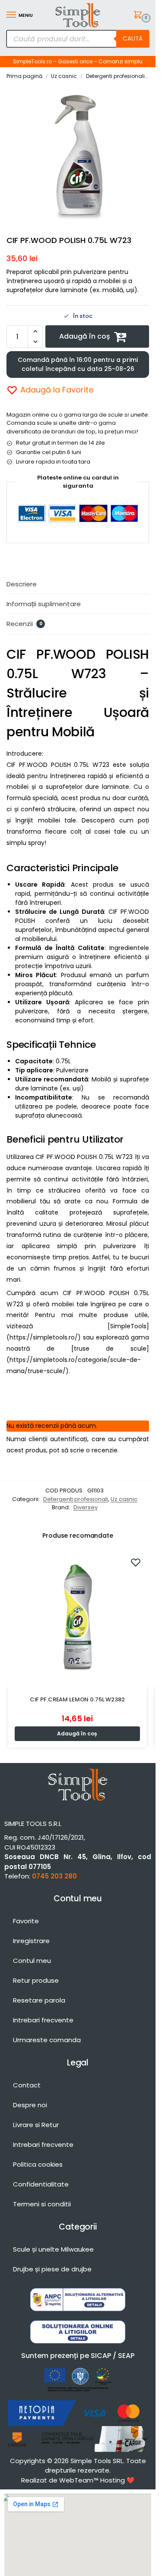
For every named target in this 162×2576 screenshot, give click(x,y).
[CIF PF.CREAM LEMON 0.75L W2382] (77, 1618)
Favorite (26, 1921)
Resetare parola (39, 2000)
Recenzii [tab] (24, 624)
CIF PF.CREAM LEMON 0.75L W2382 (77, 1699)
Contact (27, 2085)
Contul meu (32, 1961)
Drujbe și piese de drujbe (52, 2269)
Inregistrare (31, 1941)
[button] (139, 16)
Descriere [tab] (22, 584)
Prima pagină (24, 76)
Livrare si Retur (36, 2125)
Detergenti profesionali (115, 76)
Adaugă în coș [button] (77, 1733)
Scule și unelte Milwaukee (53, 2249)
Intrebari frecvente (43, 2020)
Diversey (86, 1507)
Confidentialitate (41, 2184)
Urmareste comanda (47, 2040)
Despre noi (30, 2105)
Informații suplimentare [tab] (44, 604)
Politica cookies (38, 2164)
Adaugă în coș (85, 336)
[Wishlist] (136, 1562)
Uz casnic (64, 76)
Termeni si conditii (42, 2204)
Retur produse (36, 1980)
